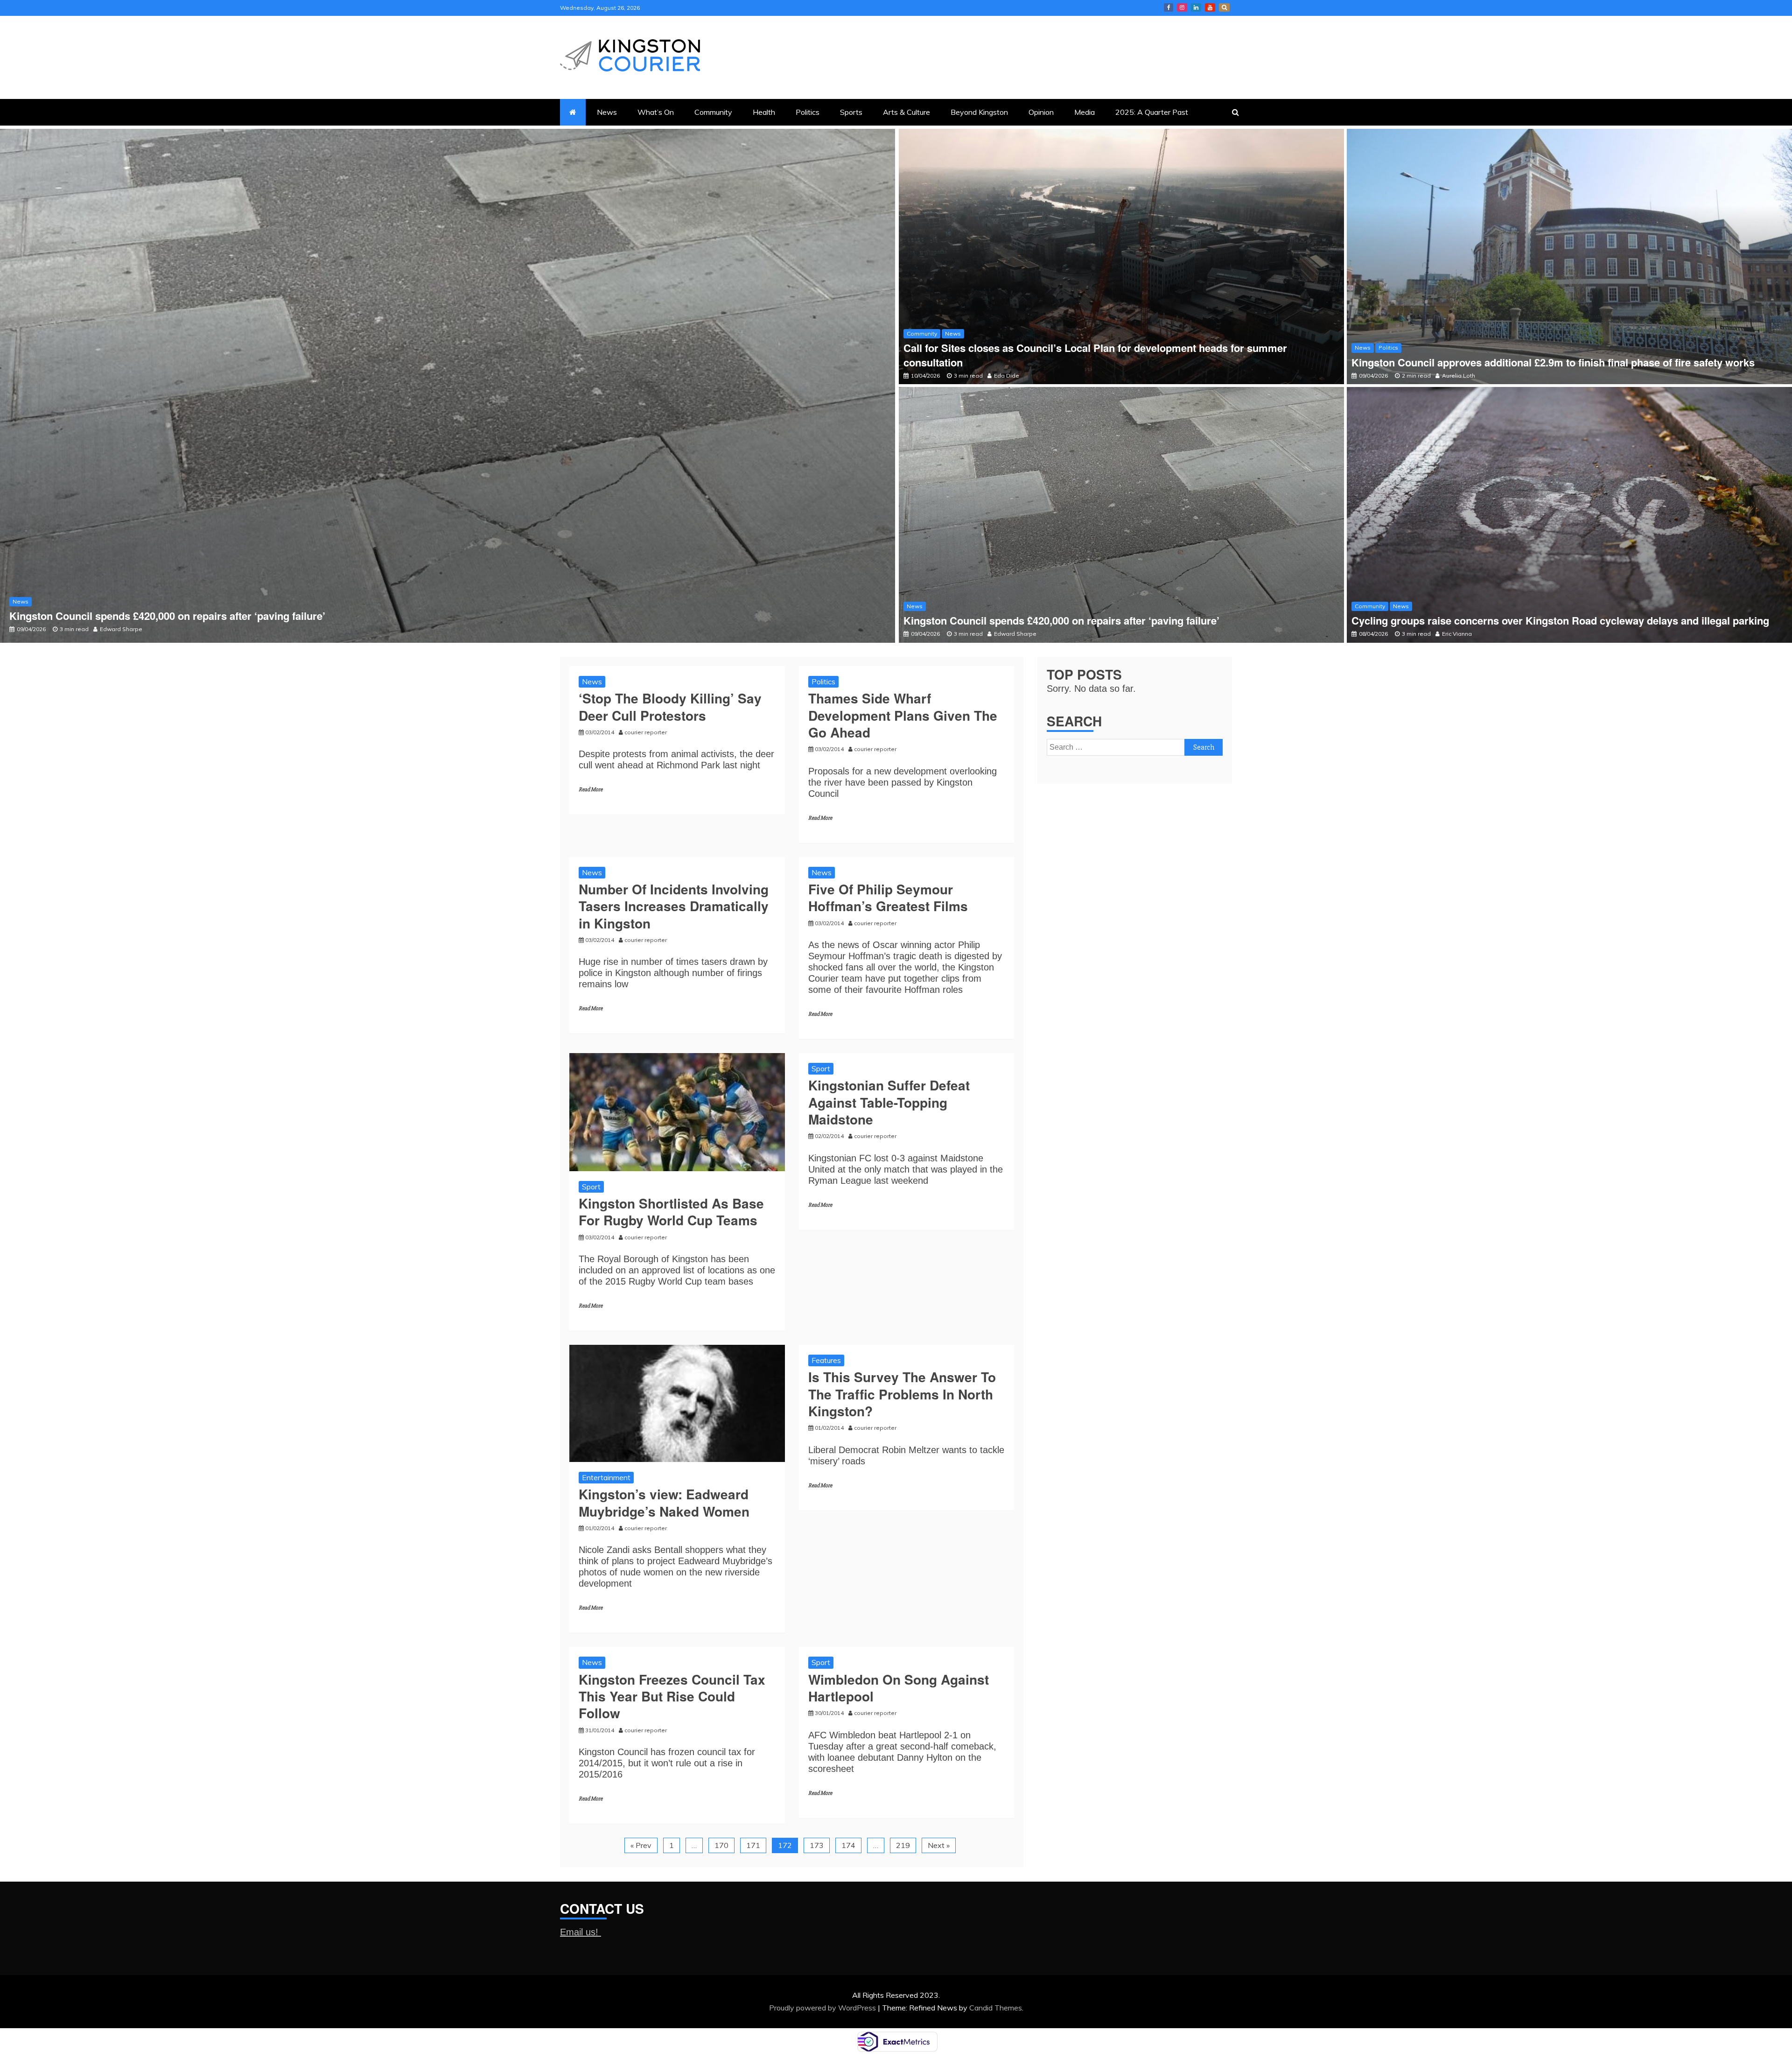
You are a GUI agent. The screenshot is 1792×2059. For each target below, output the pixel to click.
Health (764, 112)
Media (1085, 112)
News (607, 112)
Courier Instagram (1182, 7)
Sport (591, 1187)
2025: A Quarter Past (1152, 112)
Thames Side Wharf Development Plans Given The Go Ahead (903, 715)
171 (753, 1845)
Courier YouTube (1210, 7)
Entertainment (606, 1477)
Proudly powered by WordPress (823, 2008)
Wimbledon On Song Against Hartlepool (899, 1688)
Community (713, 112)
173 (817, 1845)
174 (848, 1845)
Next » (939, 1845)
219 (903, 1845)
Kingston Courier (1169, 7)
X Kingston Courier (1224, 7)
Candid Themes (996, 2008)
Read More (591, 790)
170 (721, 1845)
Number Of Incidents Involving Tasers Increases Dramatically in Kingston (674, 906)
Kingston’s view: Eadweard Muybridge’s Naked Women (664, 1502)
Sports (851, 112)
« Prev (641, 1845)
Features (826, 1360)
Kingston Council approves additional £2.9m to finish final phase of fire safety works (1556, 362)
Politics (808, 112)
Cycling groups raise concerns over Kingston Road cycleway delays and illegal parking (218, 616)
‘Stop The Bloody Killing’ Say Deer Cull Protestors (670, 706)
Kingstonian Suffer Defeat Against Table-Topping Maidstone (889, 1102)
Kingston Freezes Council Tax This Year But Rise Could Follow (672, 1696)
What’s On (656, 112)
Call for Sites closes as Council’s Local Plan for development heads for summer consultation (1095, 355)
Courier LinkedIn (1196, 7)
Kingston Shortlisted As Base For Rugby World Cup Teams (671, 1212)
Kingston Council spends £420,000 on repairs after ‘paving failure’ (1061, 620)
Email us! (581, 1932)
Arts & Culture (906, 112)
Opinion (1041, 112)
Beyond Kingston (979, 112)
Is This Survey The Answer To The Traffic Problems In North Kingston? (902, 1394)
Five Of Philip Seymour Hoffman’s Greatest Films (888, 897)
